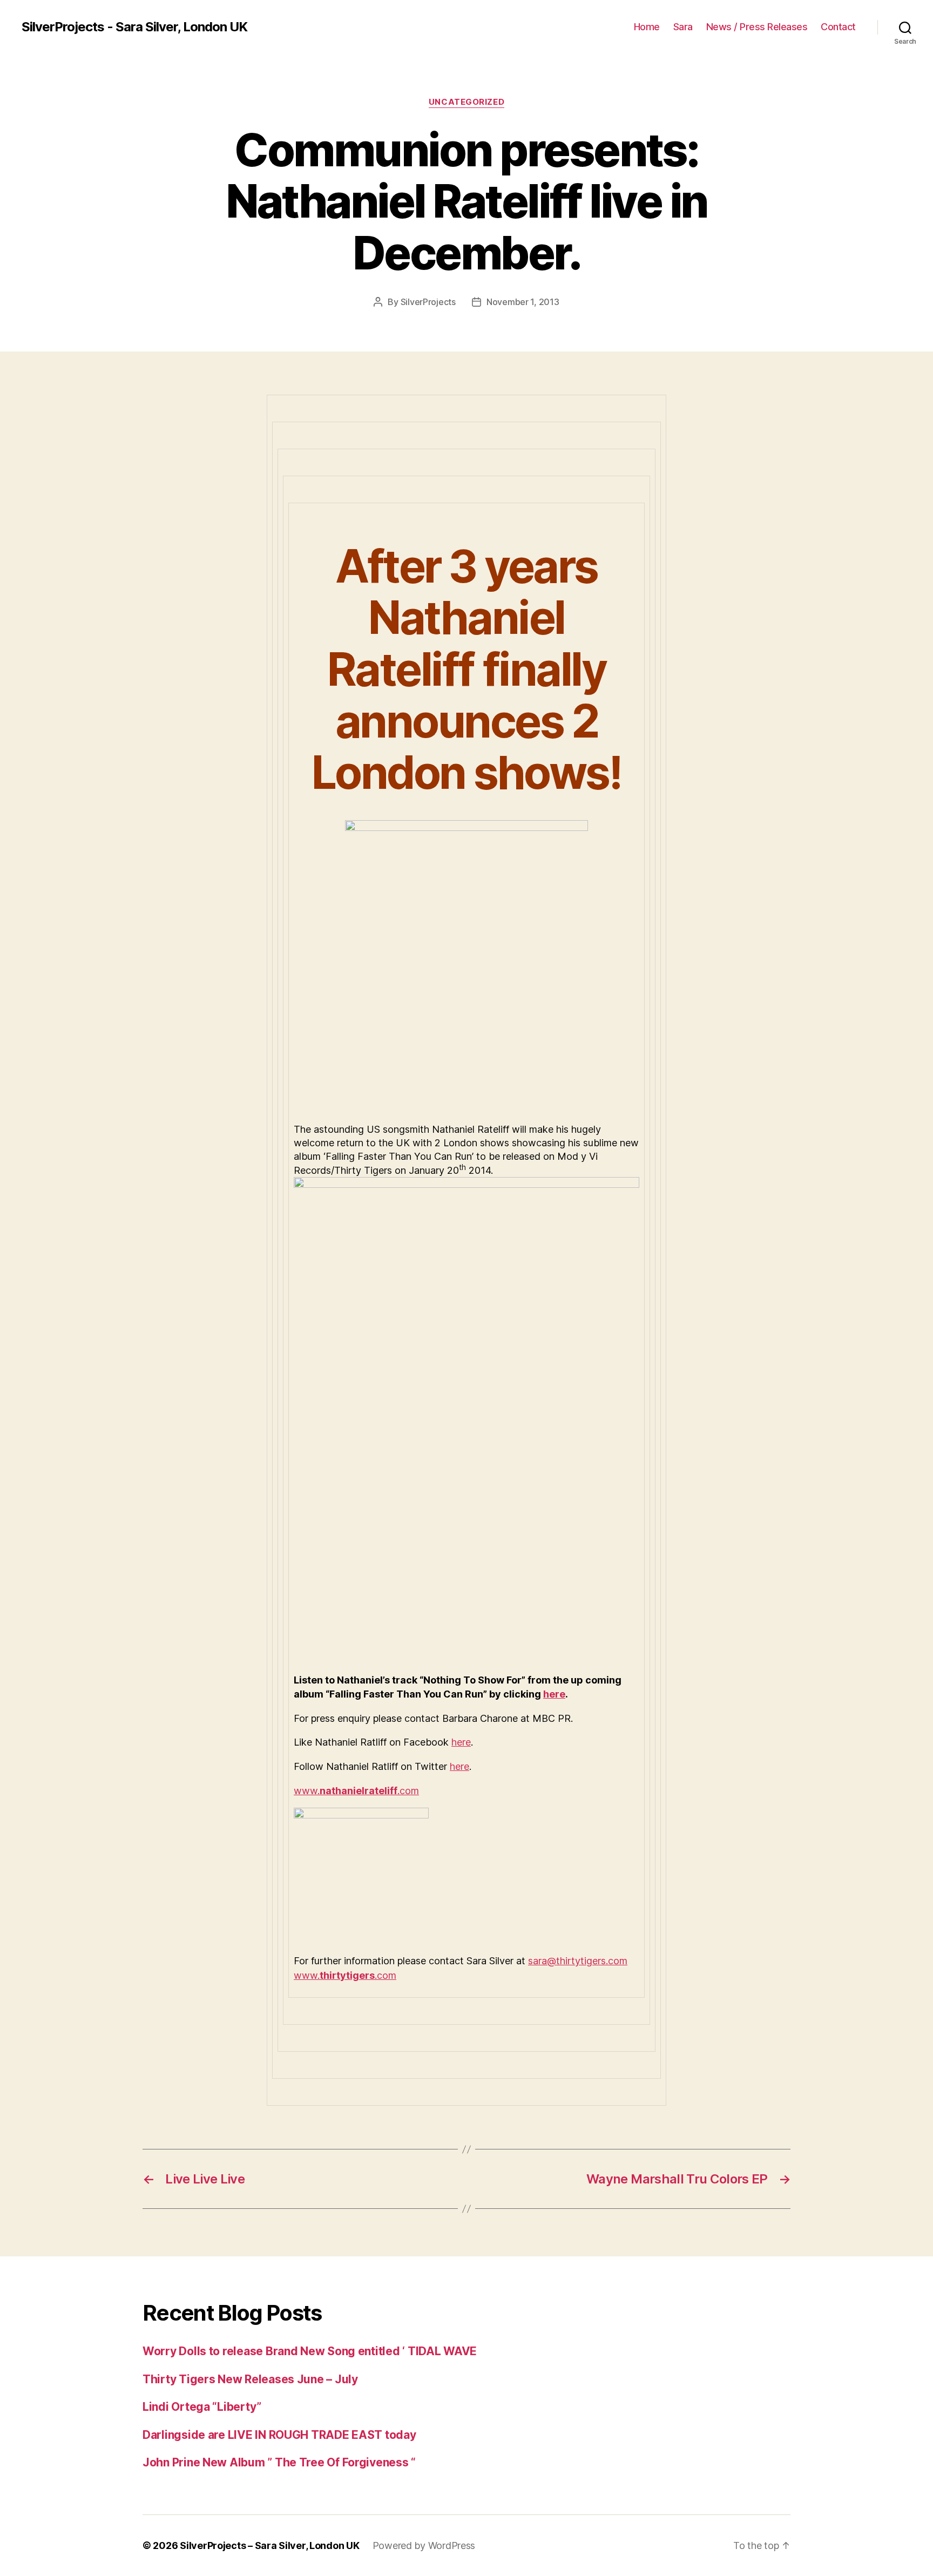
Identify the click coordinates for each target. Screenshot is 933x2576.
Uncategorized (466, 102)
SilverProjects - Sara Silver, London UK (134, 27)
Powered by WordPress (424, 2545)
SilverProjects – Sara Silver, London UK (269, 2545)
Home (647, 27)
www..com (356, 1791)
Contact (838, 27)
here (554, 1694)
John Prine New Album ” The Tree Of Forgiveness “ (279, 2462)
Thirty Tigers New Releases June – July (250, 2379)
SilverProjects (428, 302)
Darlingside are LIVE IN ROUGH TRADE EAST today (279, 2435)
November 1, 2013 (523, 302)
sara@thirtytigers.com (578, 1961)
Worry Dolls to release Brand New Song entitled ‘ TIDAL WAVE (310, 2351)
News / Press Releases (757, 27)
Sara (683, 27)
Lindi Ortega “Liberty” (202, 2407)
